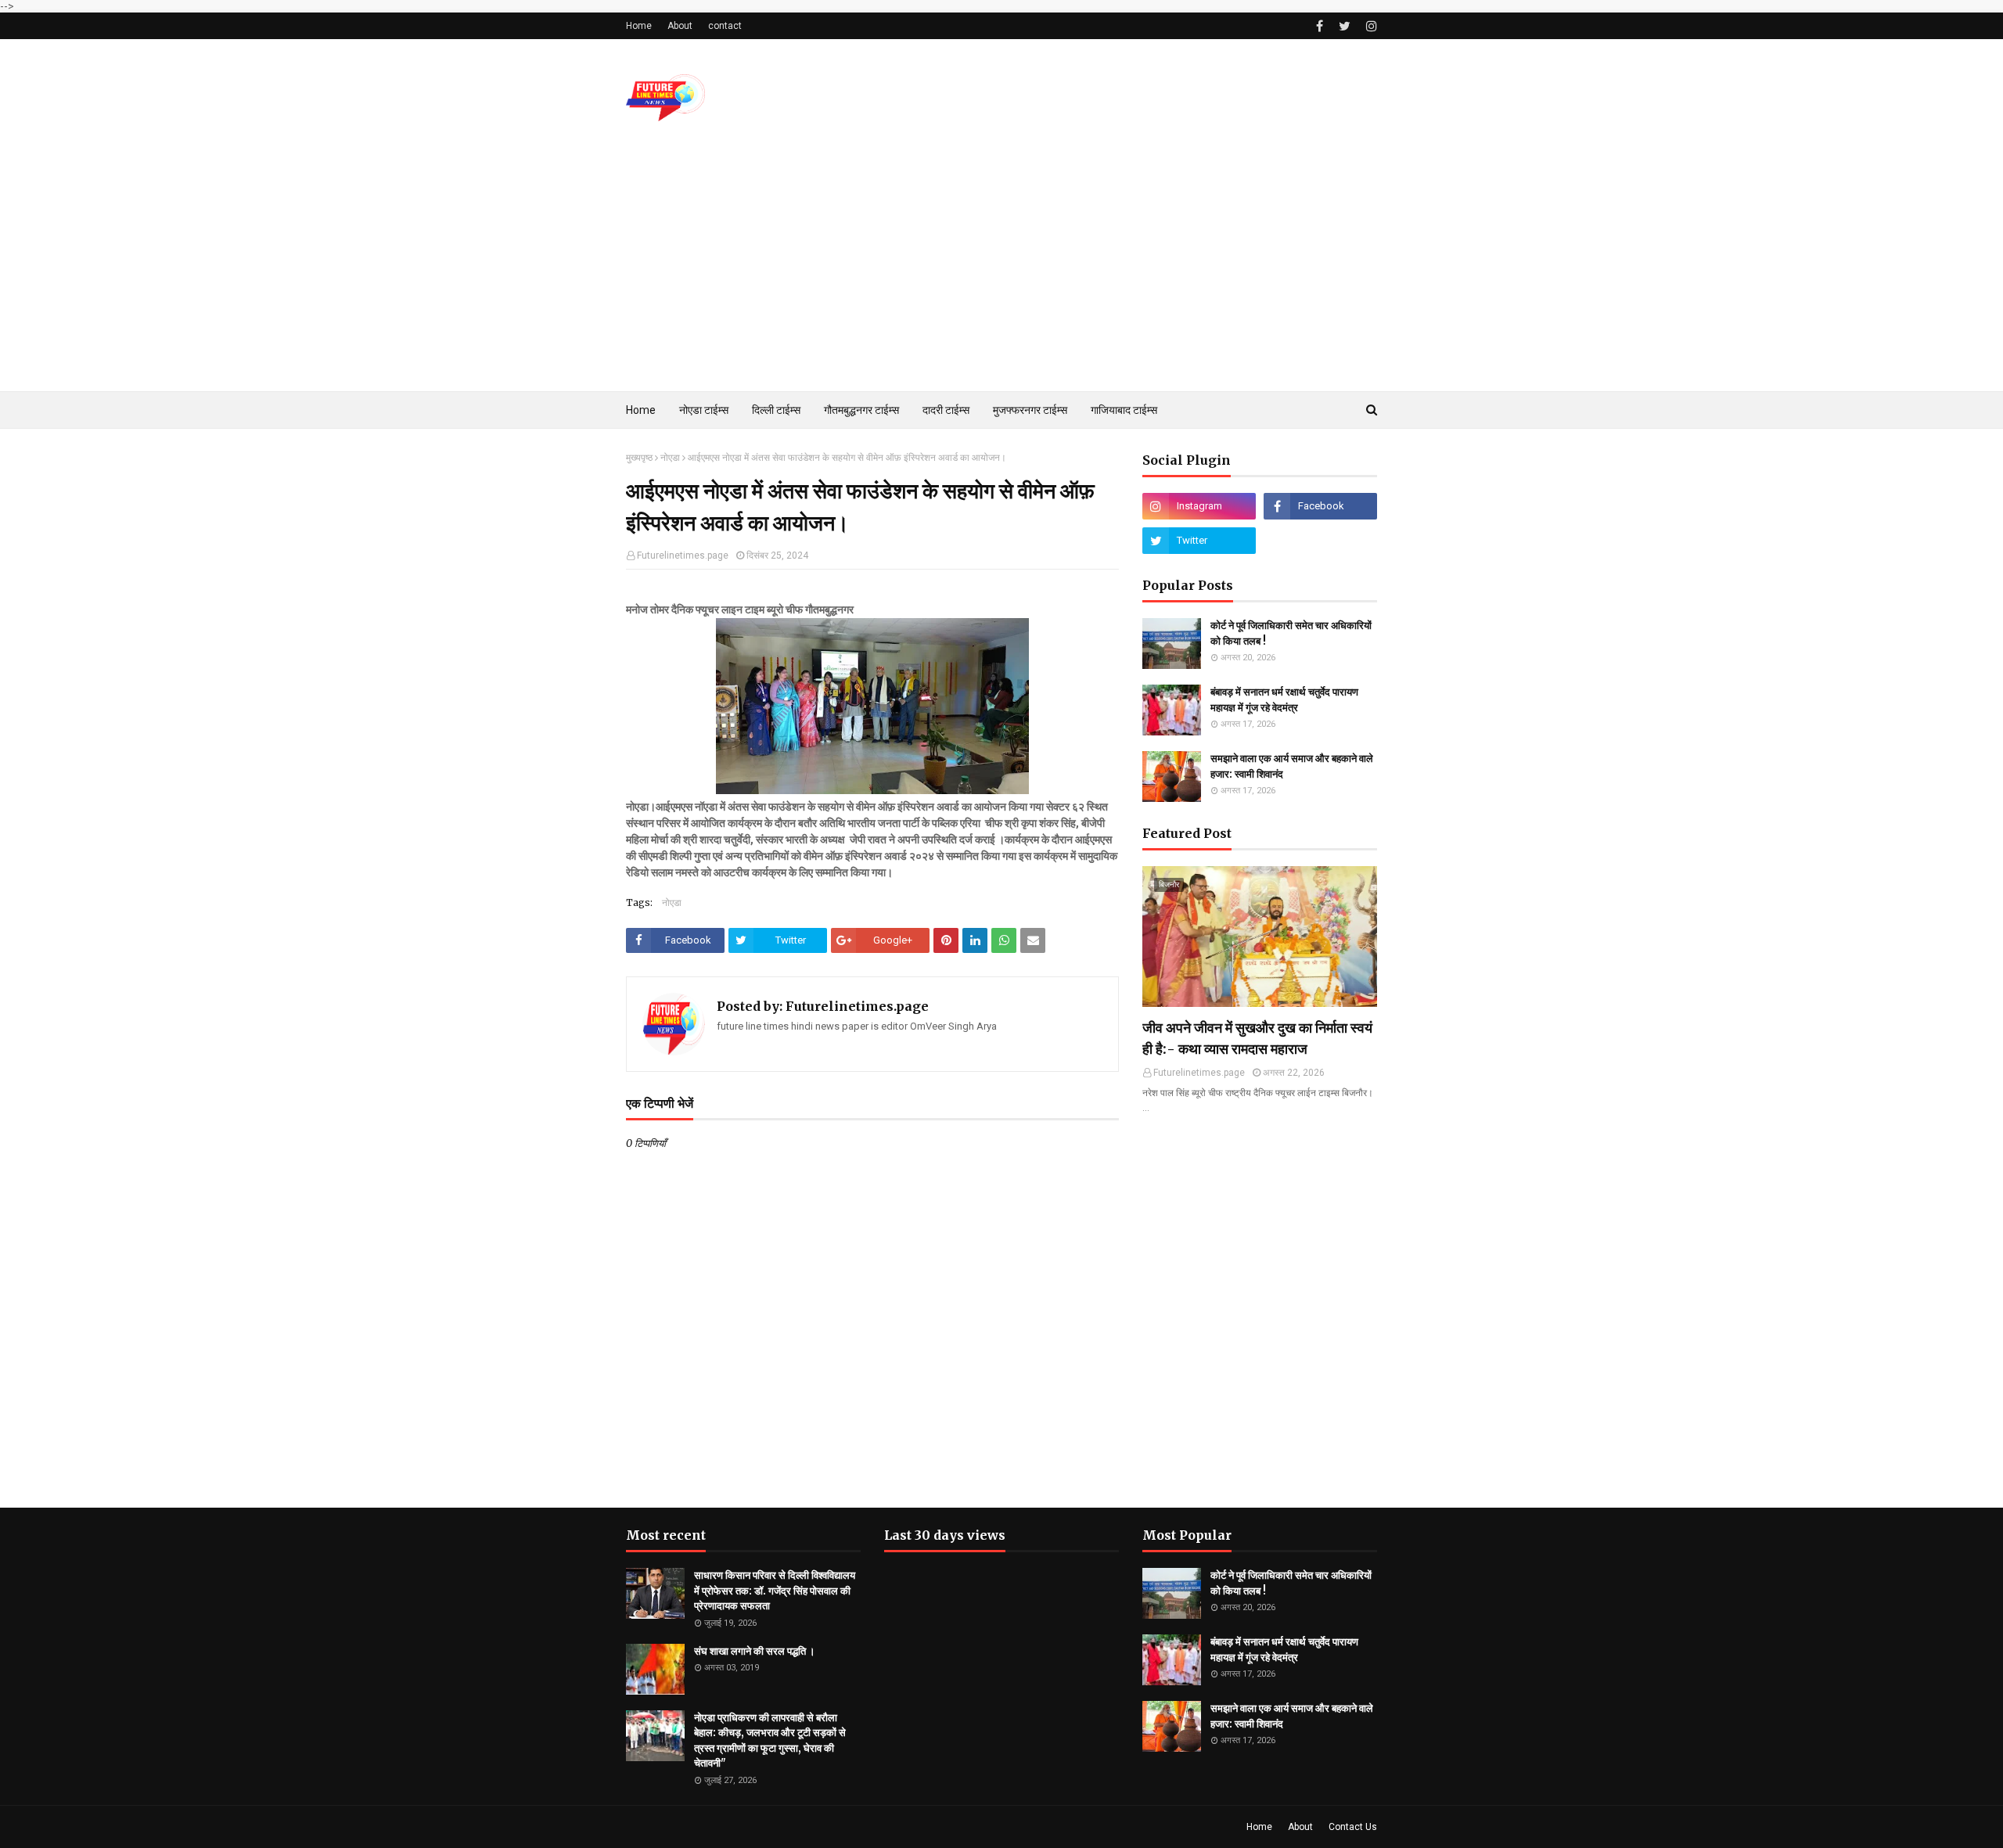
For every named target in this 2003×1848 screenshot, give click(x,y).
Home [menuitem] (641, 410)
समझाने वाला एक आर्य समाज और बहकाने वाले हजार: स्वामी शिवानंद (1292, 766)
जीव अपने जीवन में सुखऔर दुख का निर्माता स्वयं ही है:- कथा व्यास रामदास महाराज (1257, 1038)
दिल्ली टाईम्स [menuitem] (776, 410)
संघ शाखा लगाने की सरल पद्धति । (755, 1651)
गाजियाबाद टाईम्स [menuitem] (1124, 410)
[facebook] (1320, 26)
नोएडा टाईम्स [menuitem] (704, 410)
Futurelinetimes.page (683, 555)
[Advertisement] (1001, 274)
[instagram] (1370, 26)
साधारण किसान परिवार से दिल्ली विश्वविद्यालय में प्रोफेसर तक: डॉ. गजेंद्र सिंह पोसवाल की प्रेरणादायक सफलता (775, 1591)
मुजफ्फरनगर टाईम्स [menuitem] (1030, 410)
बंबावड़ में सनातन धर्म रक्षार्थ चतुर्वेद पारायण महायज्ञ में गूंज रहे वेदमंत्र (1284, 700)
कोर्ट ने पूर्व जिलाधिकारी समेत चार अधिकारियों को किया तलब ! (1291, 633)
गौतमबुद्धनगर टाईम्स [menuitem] (861, 410)
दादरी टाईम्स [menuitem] (946, 410)
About (680, 26)
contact (725, 26)
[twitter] (1345, 26)
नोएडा (670, 458)
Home (639, 26)
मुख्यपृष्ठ (639, 458)
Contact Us (1353, 1827)
